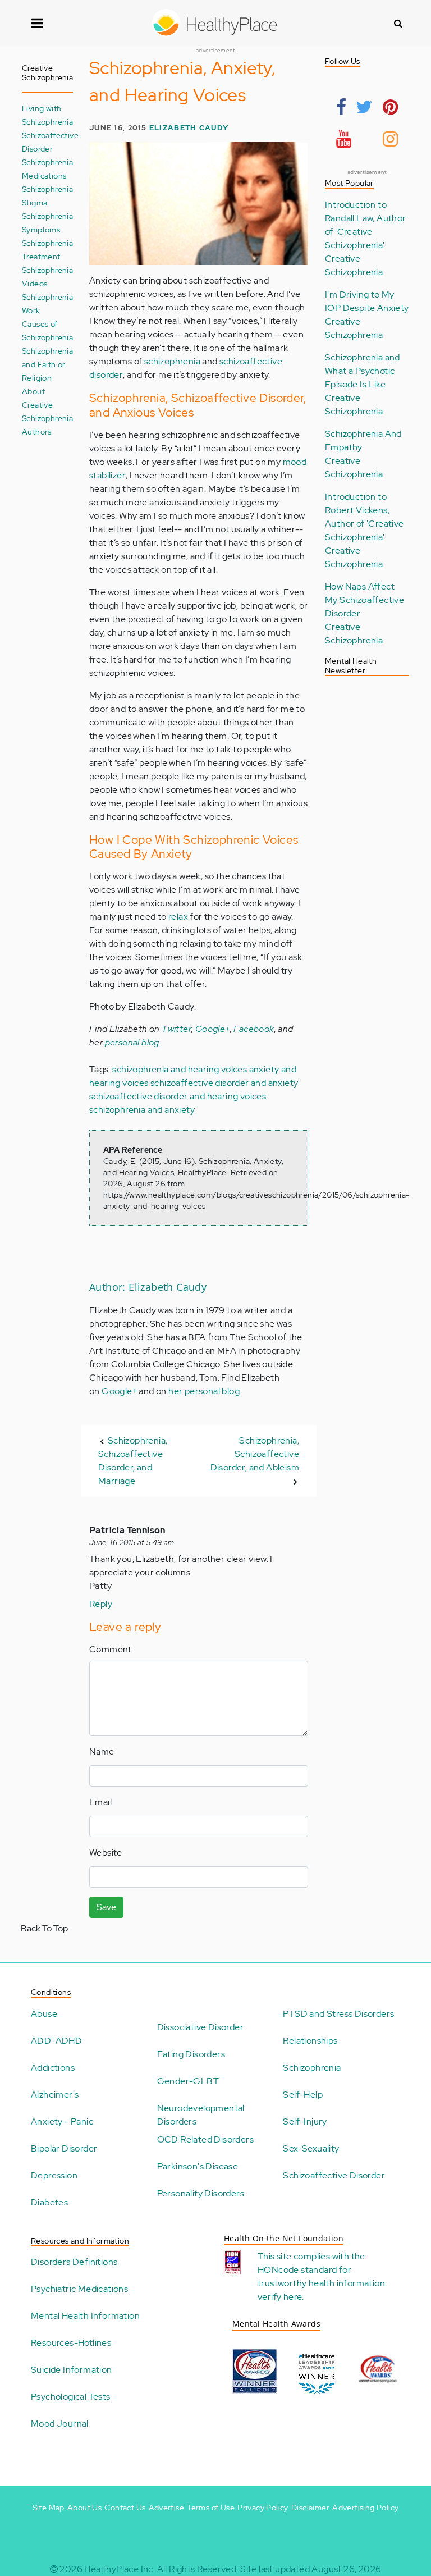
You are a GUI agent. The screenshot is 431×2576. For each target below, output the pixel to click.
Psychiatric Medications (79, 2289)
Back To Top (44, 1928)
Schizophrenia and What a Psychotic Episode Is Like (363, 371)
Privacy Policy (263, 2508)
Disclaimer (310, 2508)
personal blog (132, 1042)
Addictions (53, 2068)
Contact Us (125, 2508)
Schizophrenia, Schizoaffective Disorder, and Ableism (255, 1454)
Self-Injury (305, 2121)
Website (106, 1853)
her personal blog (204, 1391)
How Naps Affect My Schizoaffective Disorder (364, 600)
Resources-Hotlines (71, 2343)
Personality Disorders (201, 2193)
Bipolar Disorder (64, 2148)
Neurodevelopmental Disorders (201, 2115)
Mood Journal (60, 2424)
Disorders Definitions (74, 2262)
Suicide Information (72, 2370)
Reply (101, 1604)
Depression (54, 2175)
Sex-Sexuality (311, 2148)
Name (102, 1751)
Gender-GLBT (188, 2081)
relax (178, 917)
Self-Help (303, 2095)
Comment (111, 1649)
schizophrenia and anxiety (142, 1110)
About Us (84, 2508)
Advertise (167, 2508)
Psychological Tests (71, 2397)
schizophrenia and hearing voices (180, 1069)
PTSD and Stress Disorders (338, 2014)
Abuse (44, 2014)
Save (106, 1907)
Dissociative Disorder (200, 2027)
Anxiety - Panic (62, 2121)
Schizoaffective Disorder (334, 2175)
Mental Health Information (85, 2316)
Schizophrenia (312, 2068)
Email (100, 1802)
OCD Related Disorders (205, 2139)
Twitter (176, 1029)
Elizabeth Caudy (189, 128)
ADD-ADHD (56, 2041)
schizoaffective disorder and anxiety (224, 1083)
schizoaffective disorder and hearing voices (178, 1096)
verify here (280, 2297)
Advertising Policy (365, 2508)
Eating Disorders (191, 2054)
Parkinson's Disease (198, 2166)
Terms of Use (211, 2508)
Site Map (49, 2508)
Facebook (254, 1029)
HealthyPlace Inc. (120, 2569)
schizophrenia (172, 361)
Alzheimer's (55, 2095)
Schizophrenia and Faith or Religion (47, 364)
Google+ (213, 1029)
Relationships (310, 2041)
